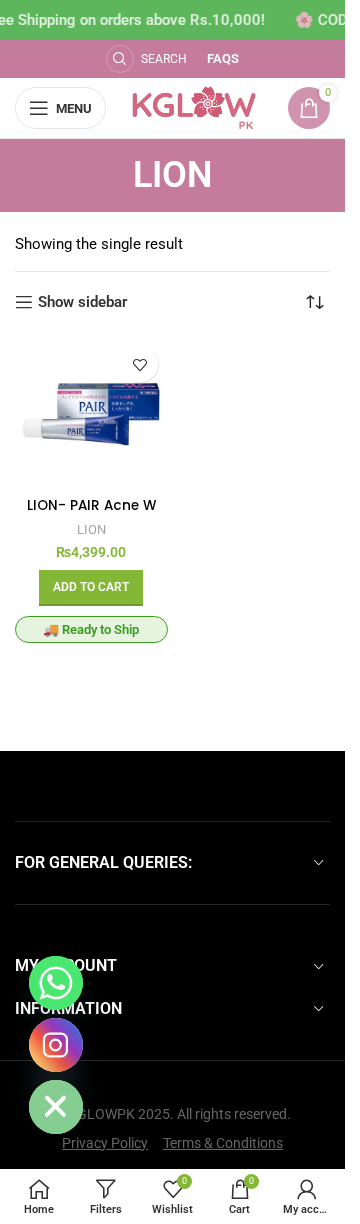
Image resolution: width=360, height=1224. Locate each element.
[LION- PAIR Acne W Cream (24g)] (91, 413)
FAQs (223, 58)
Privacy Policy (105, 1143)
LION (91, 529)
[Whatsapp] (56, 983)
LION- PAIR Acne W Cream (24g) (91, 515)
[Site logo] (194, 107)
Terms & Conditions (223, 1143)
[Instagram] (56, 1045)
